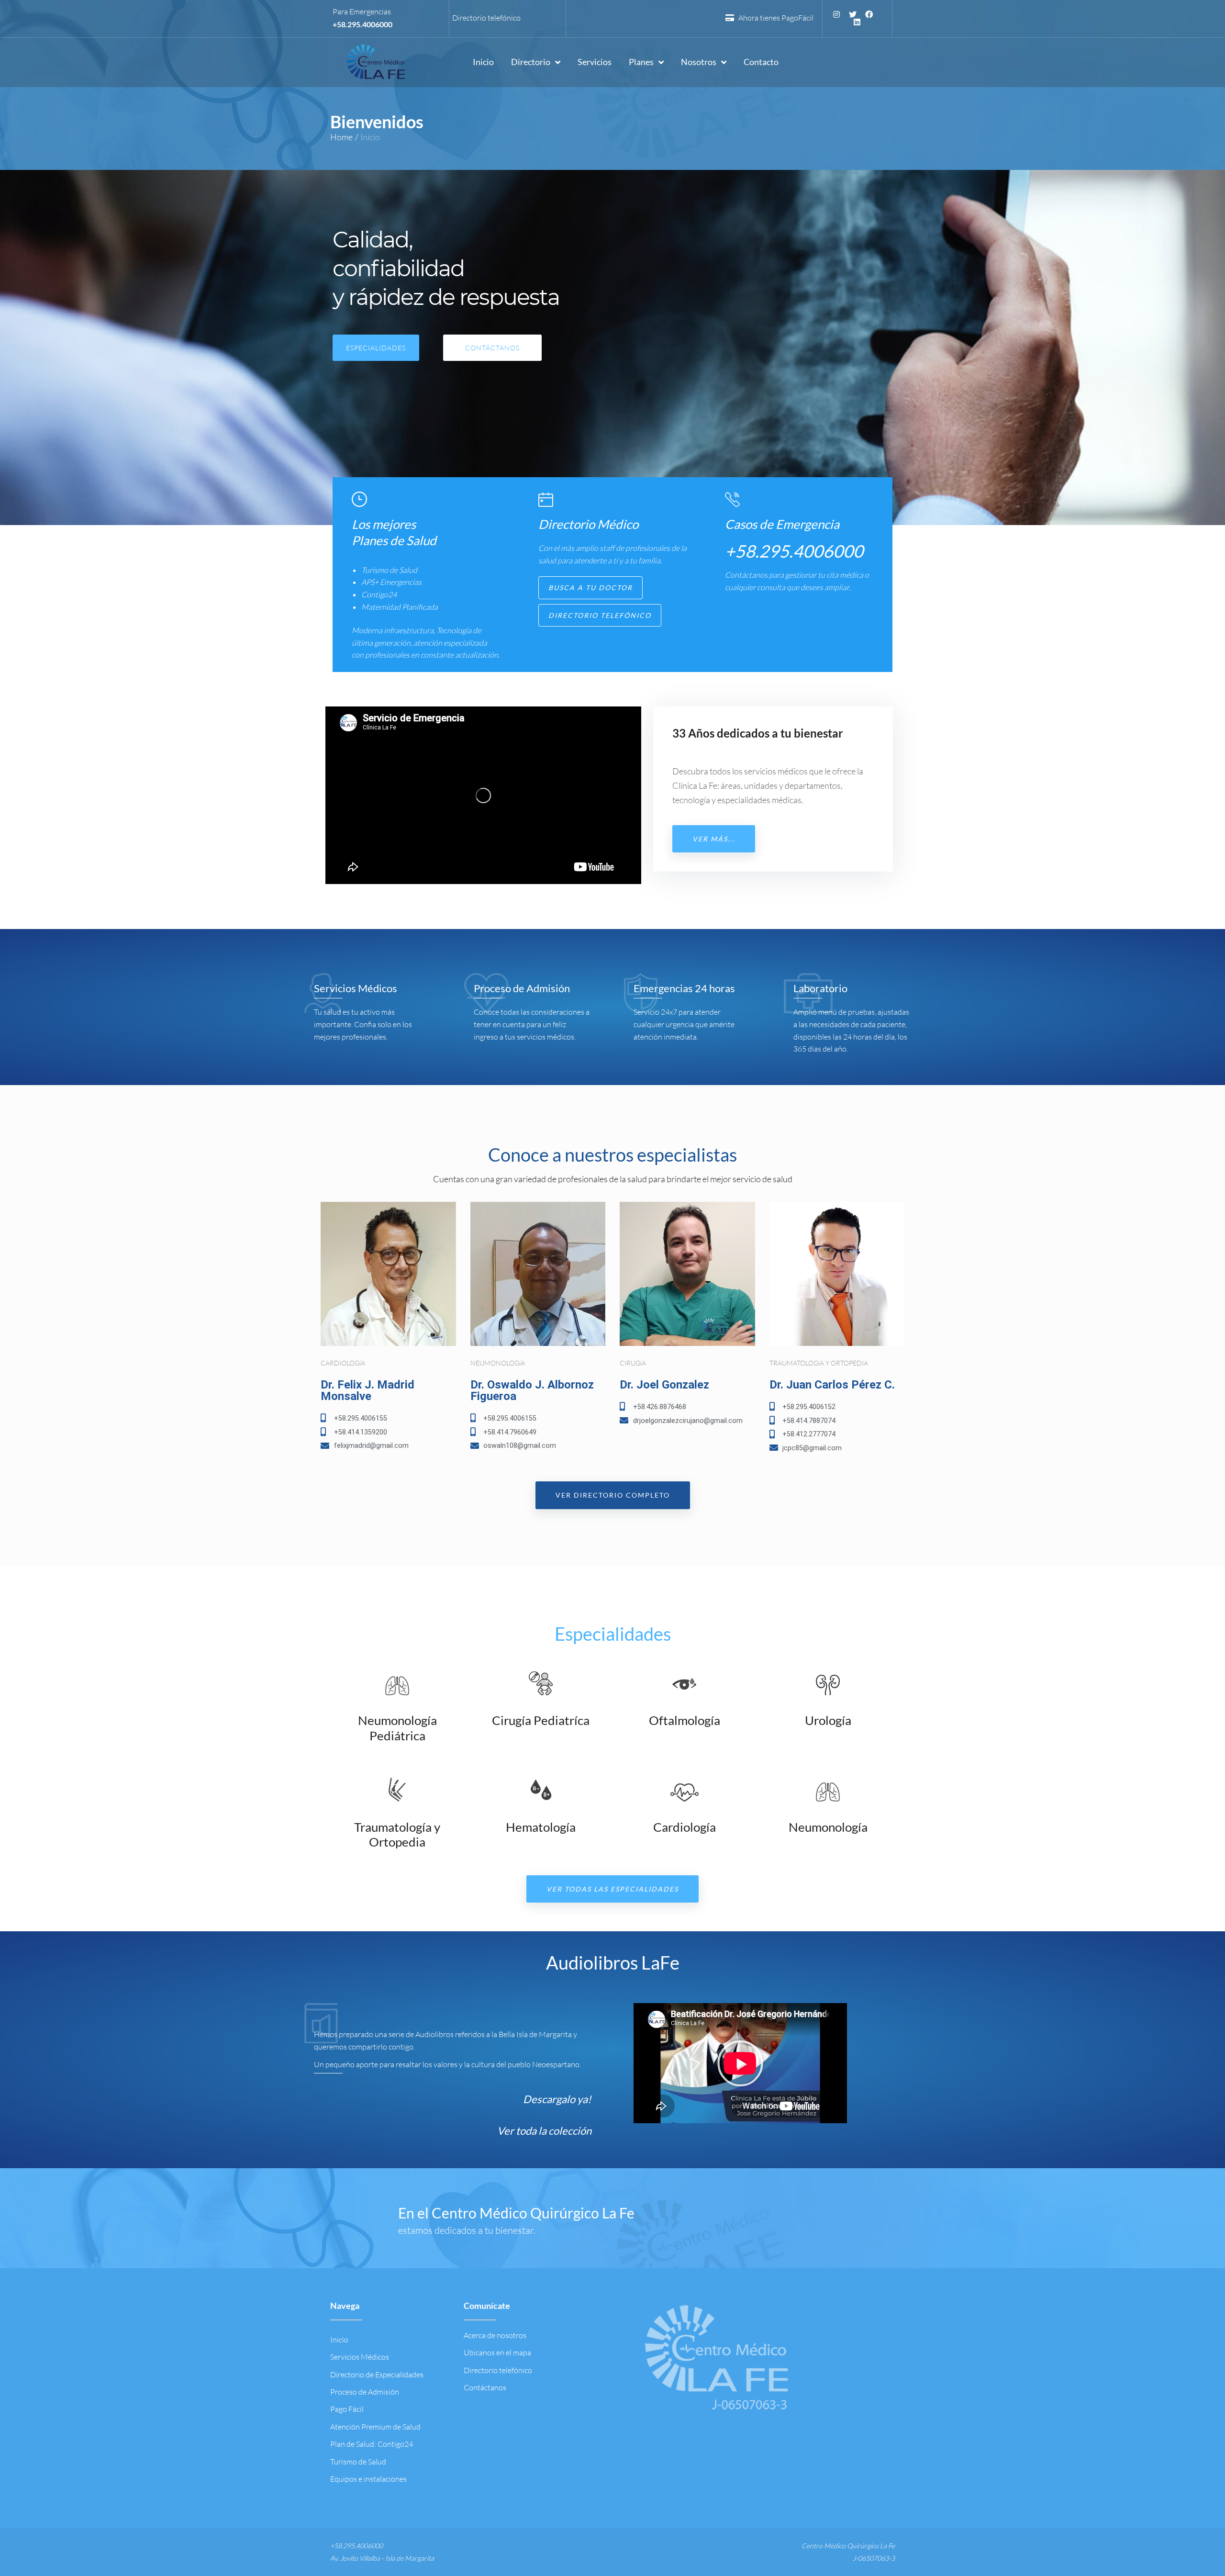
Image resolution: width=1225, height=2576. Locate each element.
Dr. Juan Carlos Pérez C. (832, 1385)
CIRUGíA (633, 1363)
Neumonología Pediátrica (397, 1728)
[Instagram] (836, 14)
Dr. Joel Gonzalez (664, 1385)
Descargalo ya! (557, 2099)
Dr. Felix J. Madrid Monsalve (367, 1390)
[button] (590, 588)
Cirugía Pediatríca (541, 1720)
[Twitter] (853, 14)
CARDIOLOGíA (343, 1363)
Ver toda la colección (544, 2131)
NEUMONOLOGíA (498, 1363)
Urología (828, 1720)
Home (341, 137)
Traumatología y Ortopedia (397, 1834)
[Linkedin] (857, 22)
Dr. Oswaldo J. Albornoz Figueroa (532, 1390)
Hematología (541, 1827)
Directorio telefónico (486, 18)
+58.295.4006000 (362, 24)
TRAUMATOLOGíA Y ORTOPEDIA (819, 1363)
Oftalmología (685, 1720)
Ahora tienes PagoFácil (774, 18)
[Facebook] (869, 14)
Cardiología (685, 1827)
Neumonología (828, 1827)
